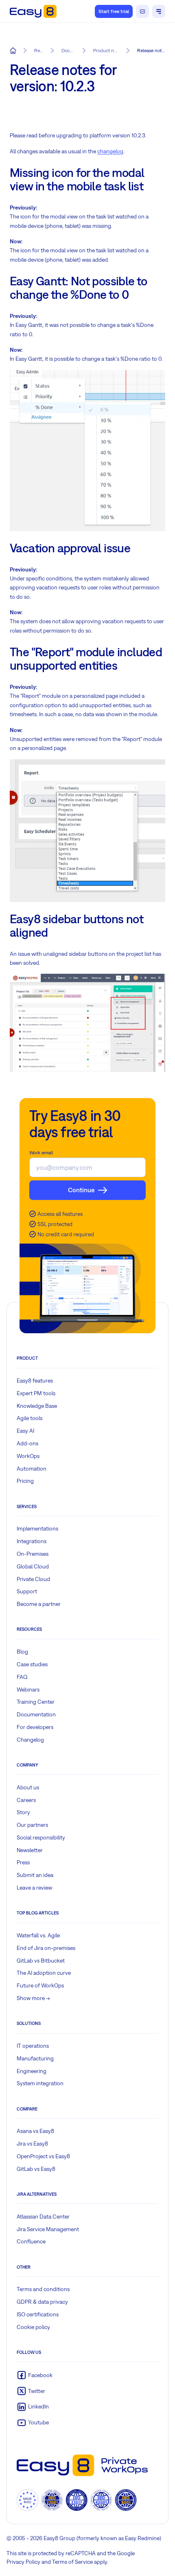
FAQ (22, 1677)
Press (23, 1862)
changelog (110, 151)
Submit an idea (35, 1875)
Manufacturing (35, 2058)
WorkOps (28, 1456)
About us (28, 1787)
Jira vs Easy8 (32, 2144)
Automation (32, 1469)
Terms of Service (72, 2562)
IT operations (33, 2046)
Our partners (32, 1825)
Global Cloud (33, 1566)
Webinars (28, 1689)
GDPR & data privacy (42, 2302)
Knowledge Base (37, 1406)
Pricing (25, 1481)
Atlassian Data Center (43, 2217)
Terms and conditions (43, 2289)
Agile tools (30, 1418)
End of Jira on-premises (46, 1948)
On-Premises (33, 1554)
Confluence (31, 2241)
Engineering (32, 2071)
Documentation (36, 1714)
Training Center (36, 1702)
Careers (26, 1800)
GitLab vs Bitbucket (41, 1961)
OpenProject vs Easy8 (43, 2156)
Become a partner (39, 1604)
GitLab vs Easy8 (36, 2169)
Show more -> (33, 1998)
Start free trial (114, 11)
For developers (35, 1727)
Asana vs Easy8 (35, 2131)
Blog (22, 1652)
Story (23, 1812)
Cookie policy (33, 2327)
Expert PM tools (36, 1393)
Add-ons (27, 1443)
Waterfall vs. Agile (38, 1935)
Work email (41, 1153)
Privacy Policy (23, 2562)
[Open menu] (159, 11)
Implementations (37, 1528)
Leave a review (34, 1888)
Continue (81, 1190)
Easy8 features (35, 1381)
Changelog (30, 1740)
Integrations (32, 1541)
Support (27, 1591)
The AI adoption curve (44, 1973)
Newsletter (30, 1850)
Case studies (32, 1664)
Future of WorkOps (40, 1985)
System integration (40, 2083)
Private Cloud (33, 1579)
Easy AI (25, 1431)
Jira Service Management (48, 2229)
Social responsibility (41, 1837)
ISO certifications (38, 2314)
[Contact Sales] (142, 11)
